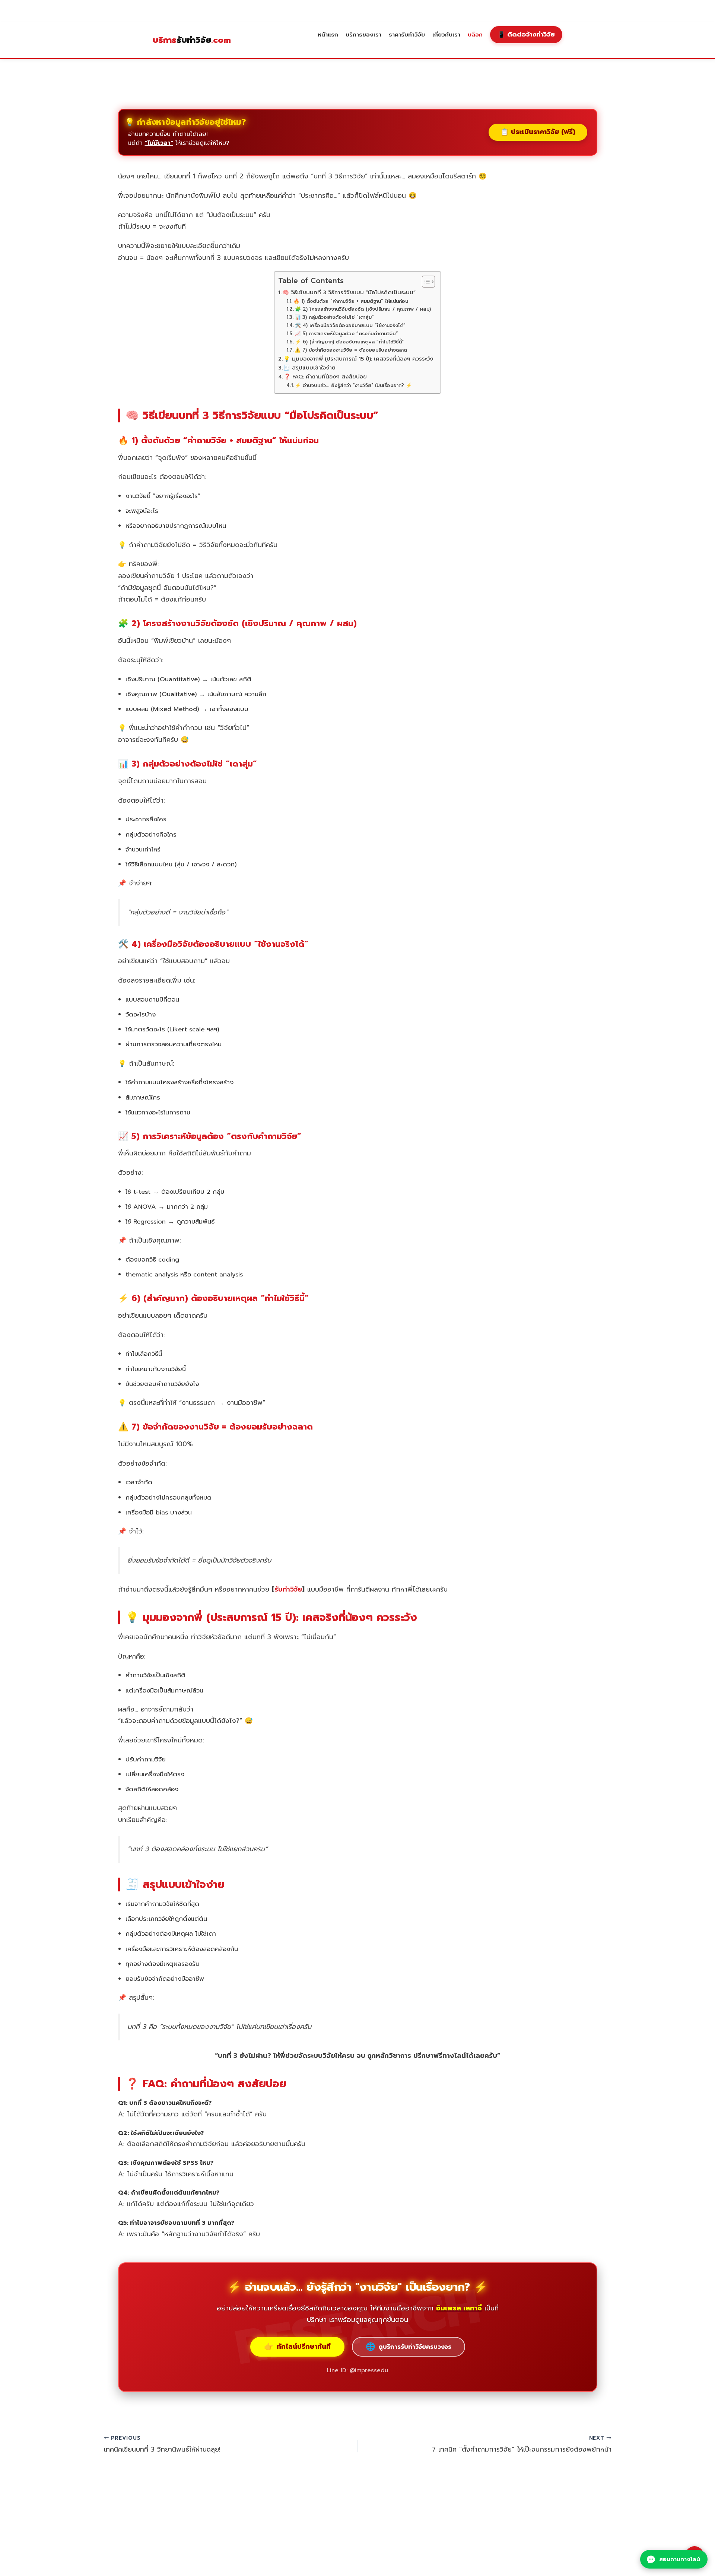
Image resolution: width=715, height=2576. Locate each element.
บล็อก (475, 34)
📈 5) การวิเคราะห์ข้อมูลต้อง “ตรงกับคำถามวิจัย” (346, 334)
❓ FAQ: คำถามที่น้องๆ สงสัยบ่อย (325, 377)
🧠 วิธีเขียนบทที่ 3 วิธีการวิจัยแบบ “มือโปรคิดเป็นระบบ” (349, 292)
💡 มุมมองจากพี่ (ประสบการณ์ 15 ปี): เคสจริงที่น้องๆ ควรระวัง (358, 359)
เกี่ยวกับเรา (446, 34)
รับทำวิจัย (192, 40)
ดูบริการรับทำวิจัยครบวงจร (409, 2347)
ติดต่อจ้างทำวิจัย (526, 34)
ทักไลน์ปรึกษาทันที (297, 2347)
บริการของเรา (363, 34)
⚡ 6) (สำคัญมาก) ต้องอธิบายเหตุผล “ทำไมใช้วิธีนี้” (349, 342)
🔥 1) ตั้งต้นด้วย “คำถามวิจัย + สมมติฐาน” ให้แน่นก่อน (351, 301)
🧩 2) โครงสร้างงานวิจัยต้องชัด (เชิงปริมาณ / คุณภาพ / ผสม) (363, 309)
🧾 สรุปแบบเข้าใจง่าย (309, 368)
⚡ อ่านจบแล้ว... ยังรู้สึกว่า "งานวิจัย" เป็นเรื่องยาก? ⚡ (353, 385)
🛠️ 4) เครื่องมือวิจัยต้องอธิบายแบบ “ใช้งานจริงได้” (350, 325)
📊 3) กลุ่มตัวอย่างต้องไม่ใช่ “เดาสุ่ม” (334, 317)
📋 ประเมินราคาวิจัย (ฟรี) (538, 132)
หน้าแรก (328, 34)
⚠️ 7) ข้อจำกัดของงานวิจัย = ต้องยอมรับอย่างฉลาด (351, 350)
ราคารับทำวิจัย (407, 34)
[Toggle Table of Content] (425, 282)
